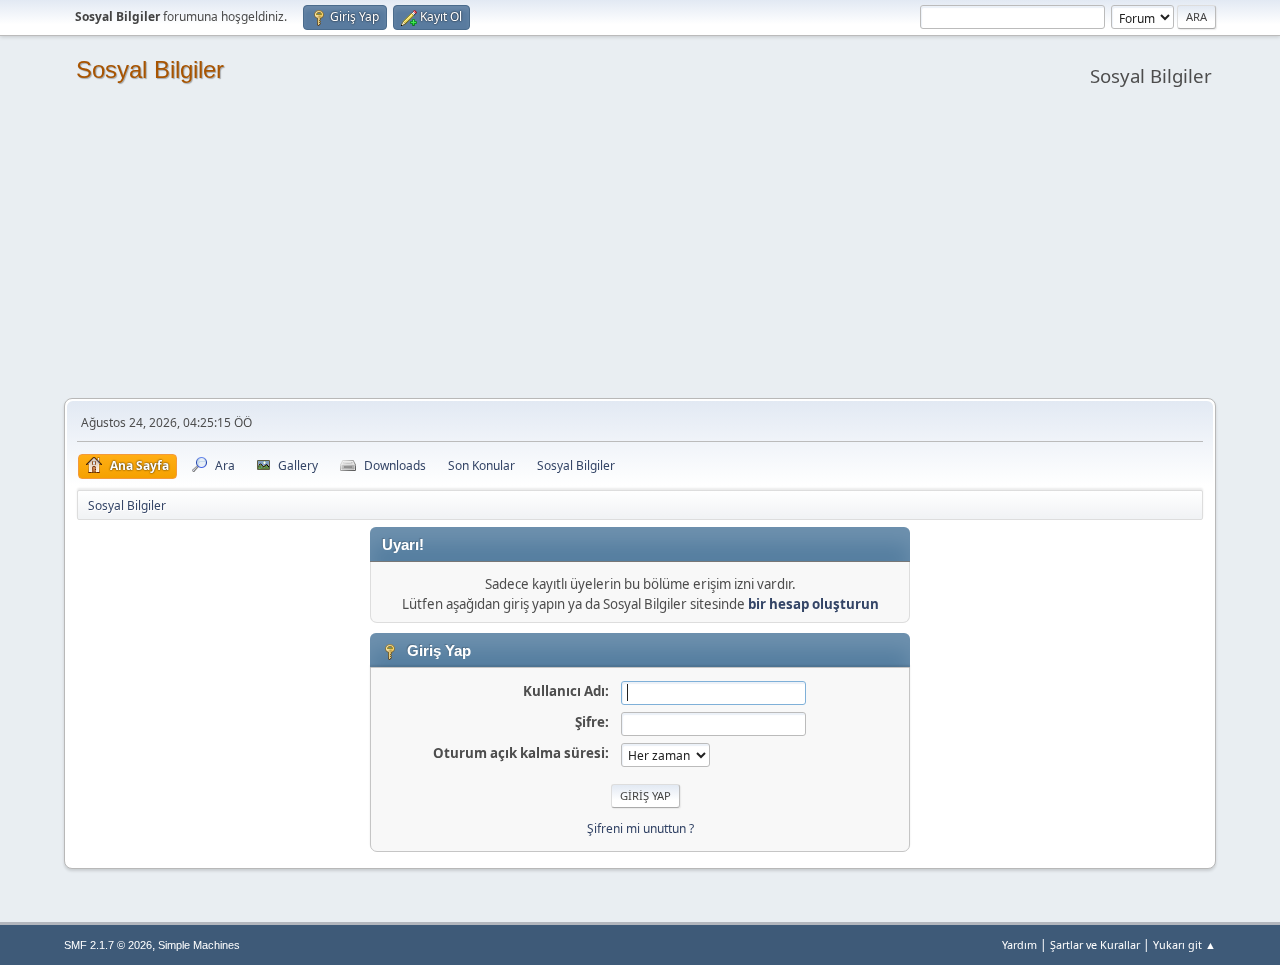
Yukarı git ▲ (1184, 944)
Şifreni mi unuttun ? (640, 828)
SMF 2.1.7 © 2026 (108, 945)
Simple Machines (199, 945)
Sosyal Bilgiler (150, 69)
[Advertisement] (640, 248)
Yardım (1019, 944)
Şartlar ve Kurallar (1095, 944)
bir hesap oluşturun (813, 604)
